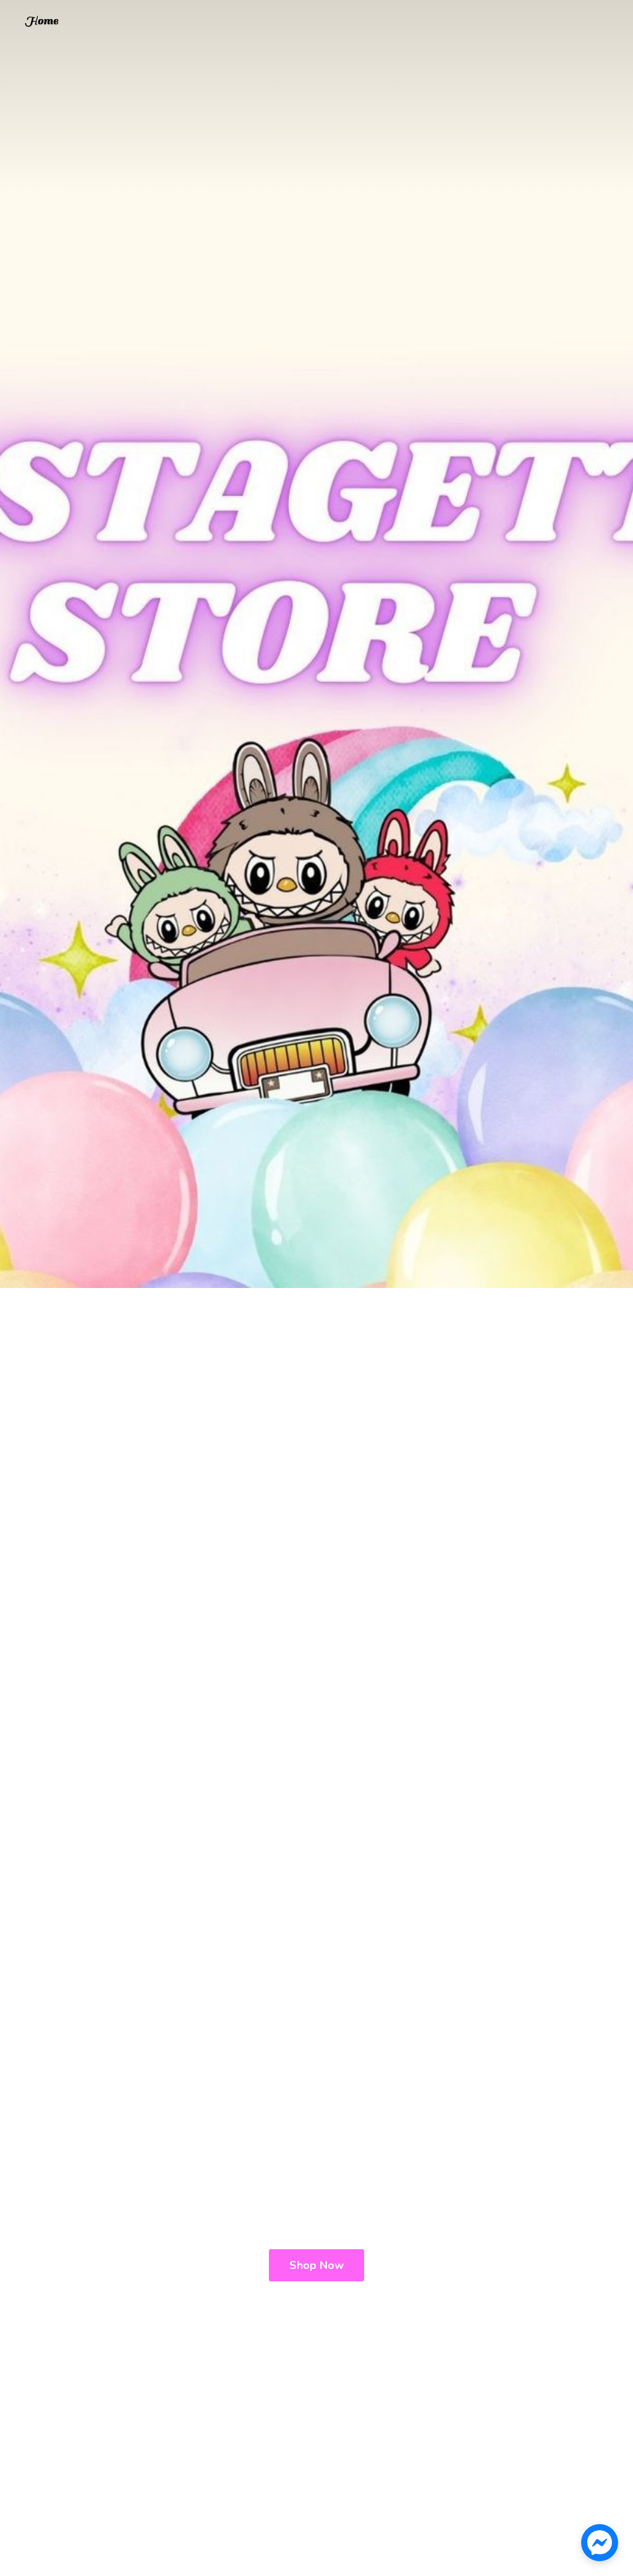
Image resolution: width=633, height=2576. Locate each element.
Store (41, 23)
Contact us (79, 24)
